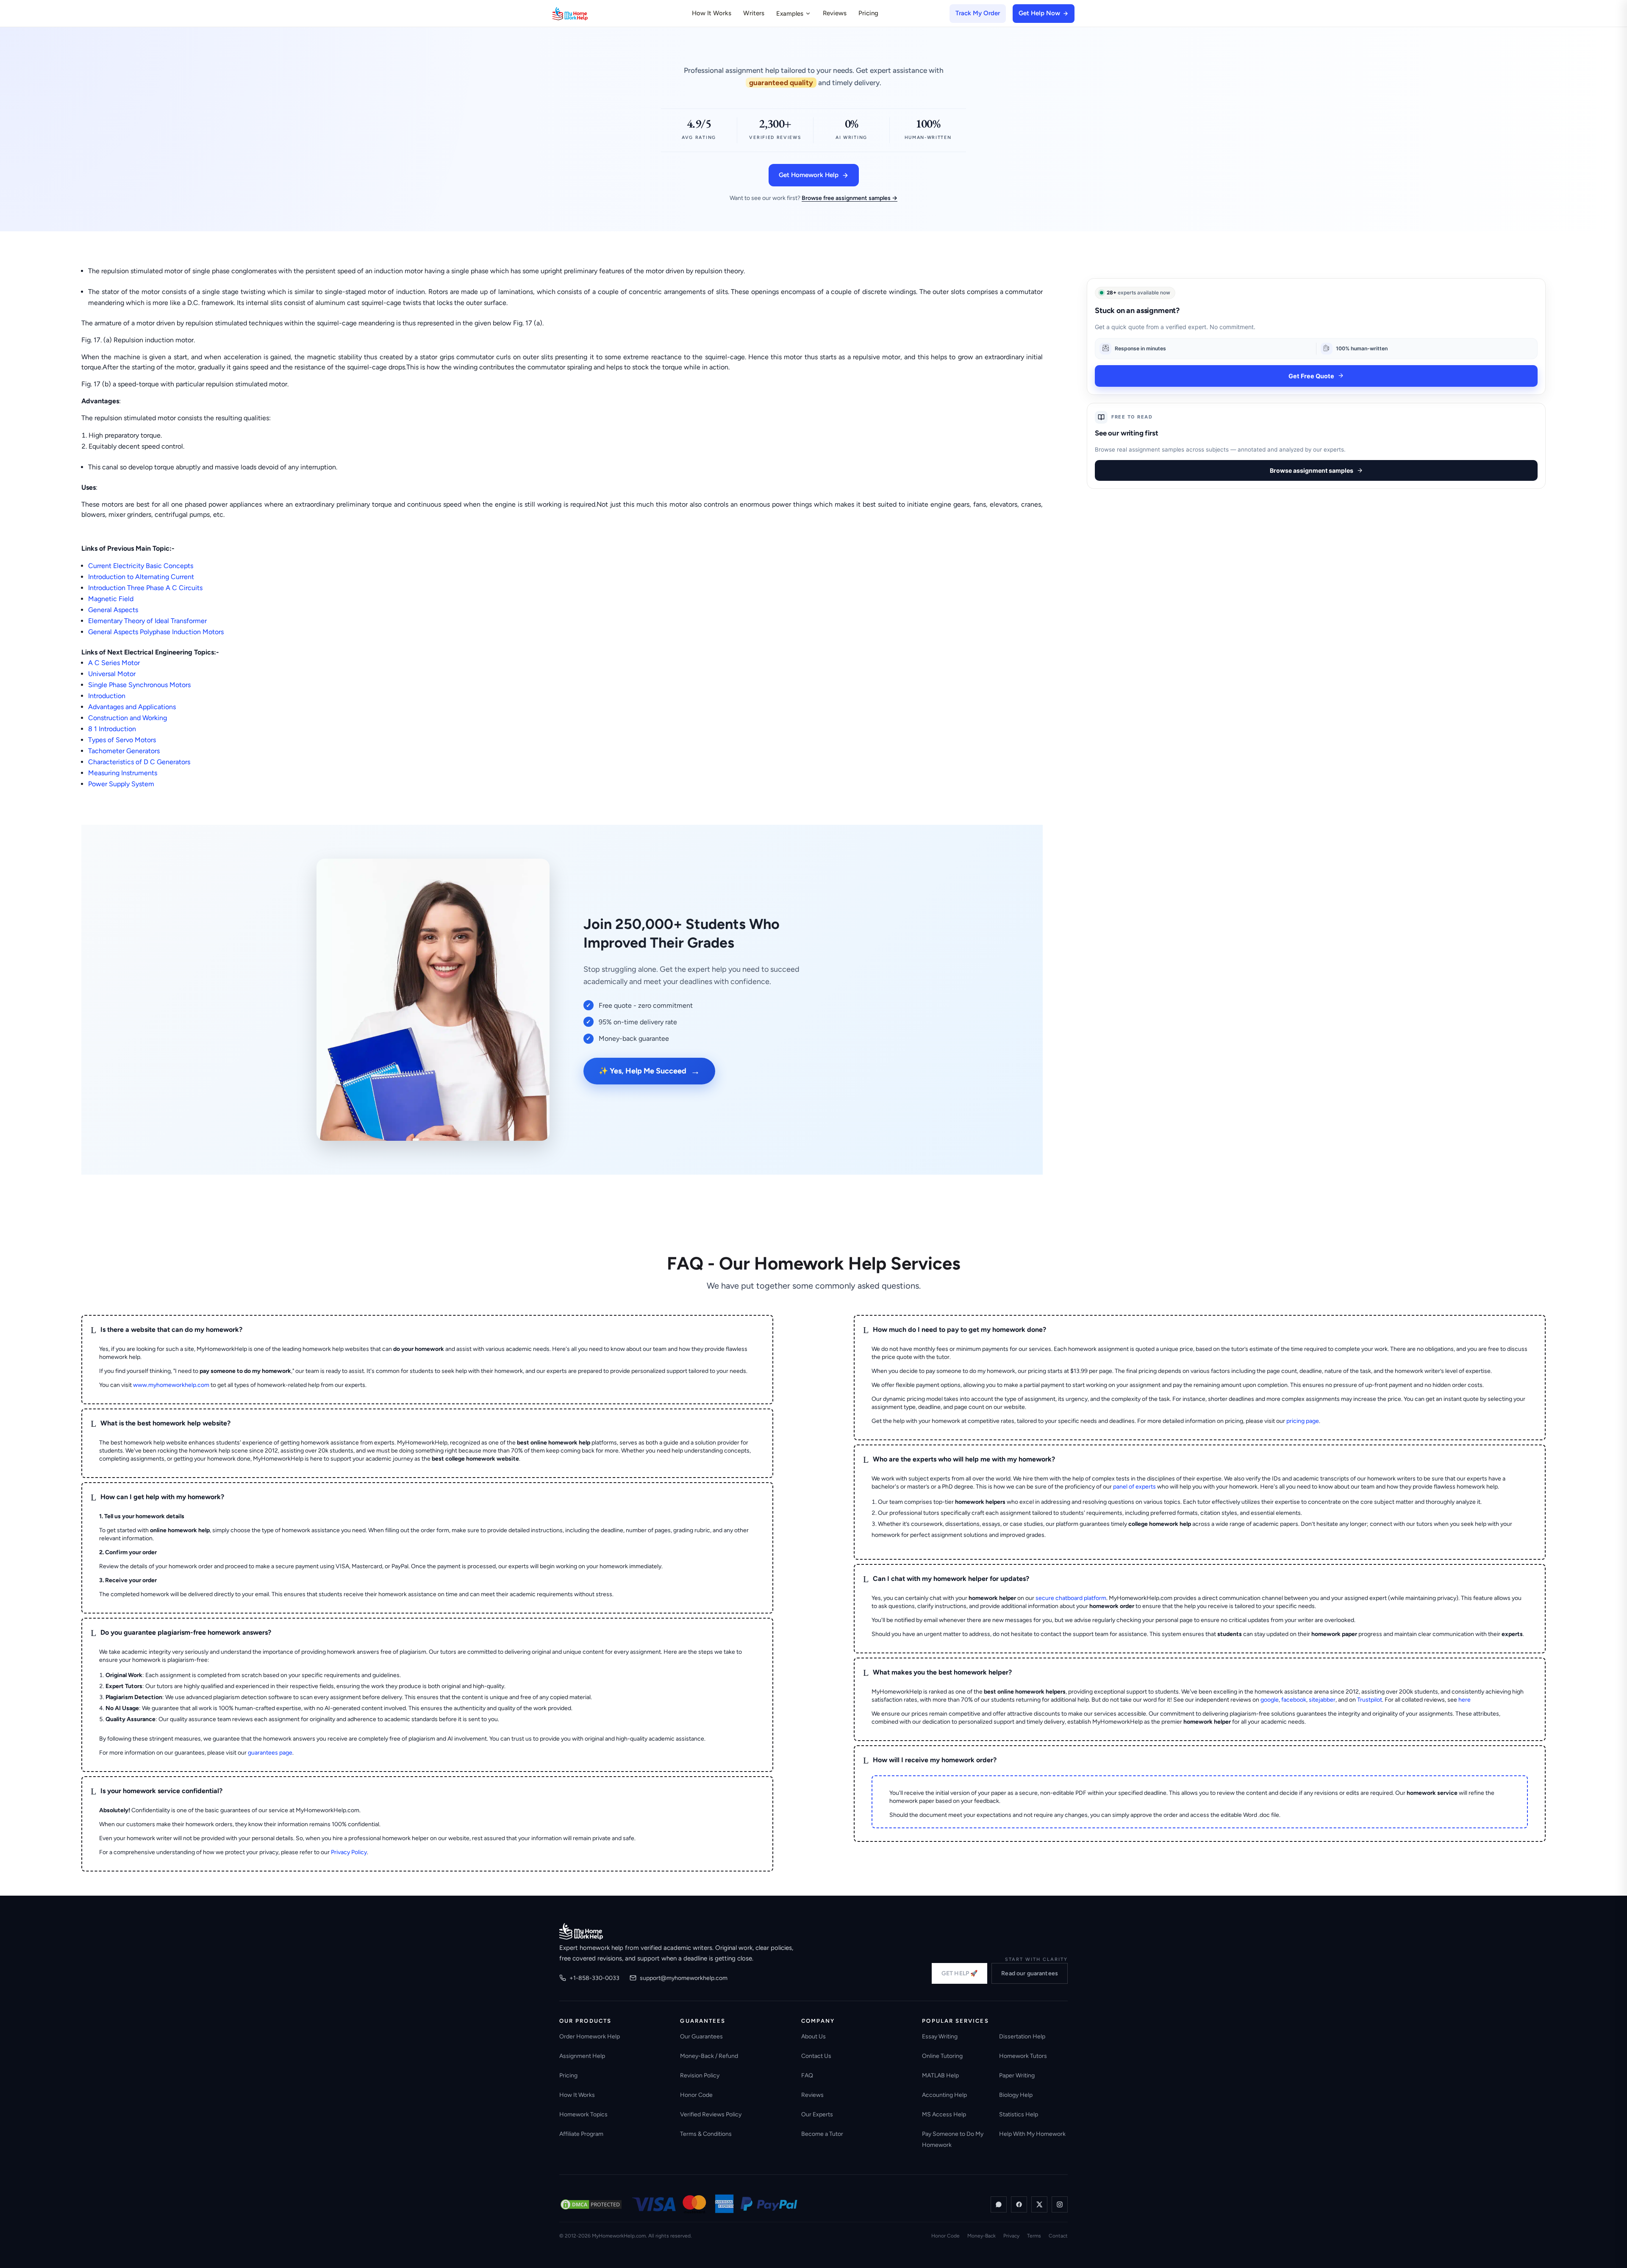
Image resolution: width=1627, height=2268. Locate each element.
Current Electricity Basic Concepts (141, 566)
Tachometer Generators (124, 751)
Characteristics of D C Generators (139, 762)
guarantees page (270, 1753)
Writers (754, 13)
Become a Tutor (822, 2134)
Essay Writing (940, 2036)
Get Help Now (1039, 13)
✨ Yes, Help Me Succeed (649, 1071)
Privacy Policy (349, 1852)
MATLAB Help (940, 2075)
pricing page (1303, 1421)
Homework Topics (583, 2114)
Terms (1034, 2236)
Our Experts (817, 2114)
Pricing (868, 13)
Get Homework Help (809, 175)
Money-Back (981, 2236)
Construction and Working (128, 718)
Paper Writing (1017, 2075)
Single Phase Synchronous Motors (139, 685)
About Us (813, 2036)
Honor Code (696, 2095)
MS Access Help (944, 2114)
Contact (1058, 2236)
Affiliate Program (581, 2134)
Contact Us (816, 2056)
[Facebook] (1019, 2204)
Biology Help (1016, 2095)
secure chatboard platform (1071, 1598)
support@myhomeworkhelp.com (684, 1978)
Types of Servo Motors (122, 740)
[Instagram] (1060, 2204)
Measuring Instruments (123, 773)
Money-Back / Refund (709, 2056)
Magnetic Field (111, 599)
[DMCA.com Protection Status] (591, 2204)
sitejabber (1322, 1700)
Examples (790, 14)
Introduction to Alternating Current (141, 577)
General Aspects (113, 610)
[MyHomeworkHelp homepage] (586, 14)
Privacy (1011, 2236)
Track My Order (978, 13)
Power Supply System (121, 784)
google (1270, 1700)
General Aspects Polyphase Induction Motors (156, 632)
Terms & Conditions (706, 2134)
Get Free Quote (1311, 376)
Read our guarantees (1030, 1973)
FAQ (807, 2075)
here (1465, 1700)
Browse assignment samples (1312, 470)
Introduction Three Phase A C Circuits (145, 588)
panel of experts (1134, 1487)
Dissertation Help (1022, 2036)
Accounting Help (944, 2095)
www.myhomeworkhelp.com (171, 1385)
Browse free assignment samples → (850, 198)
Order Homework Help (590, 2036)
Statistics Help (1019, 2114)
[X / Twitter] (1039, 2204)
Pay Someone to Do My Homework (953, 2139)
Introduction (107, 696)
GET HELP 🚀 (959, 1973)
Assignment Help (582, 2056)
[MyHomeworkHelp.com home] (581, 1931)
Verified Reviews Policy (711, 2114)
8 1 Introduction (112, 729)
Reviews (835, 13)
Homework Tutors (1023, 2056)
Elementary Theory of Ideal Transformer (147, 621)
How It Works (712, 13)
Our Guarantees (701, 2036)
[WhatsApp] (999, 2204)
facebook (1294, 1700)
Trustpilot (1370, 1700)
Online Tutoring (942, 2056)
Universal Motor (112, 674)
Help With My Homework (1032, 2134)
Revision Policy (700, 2075)
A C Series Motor (114, 663)
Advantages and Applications (132, 707)
